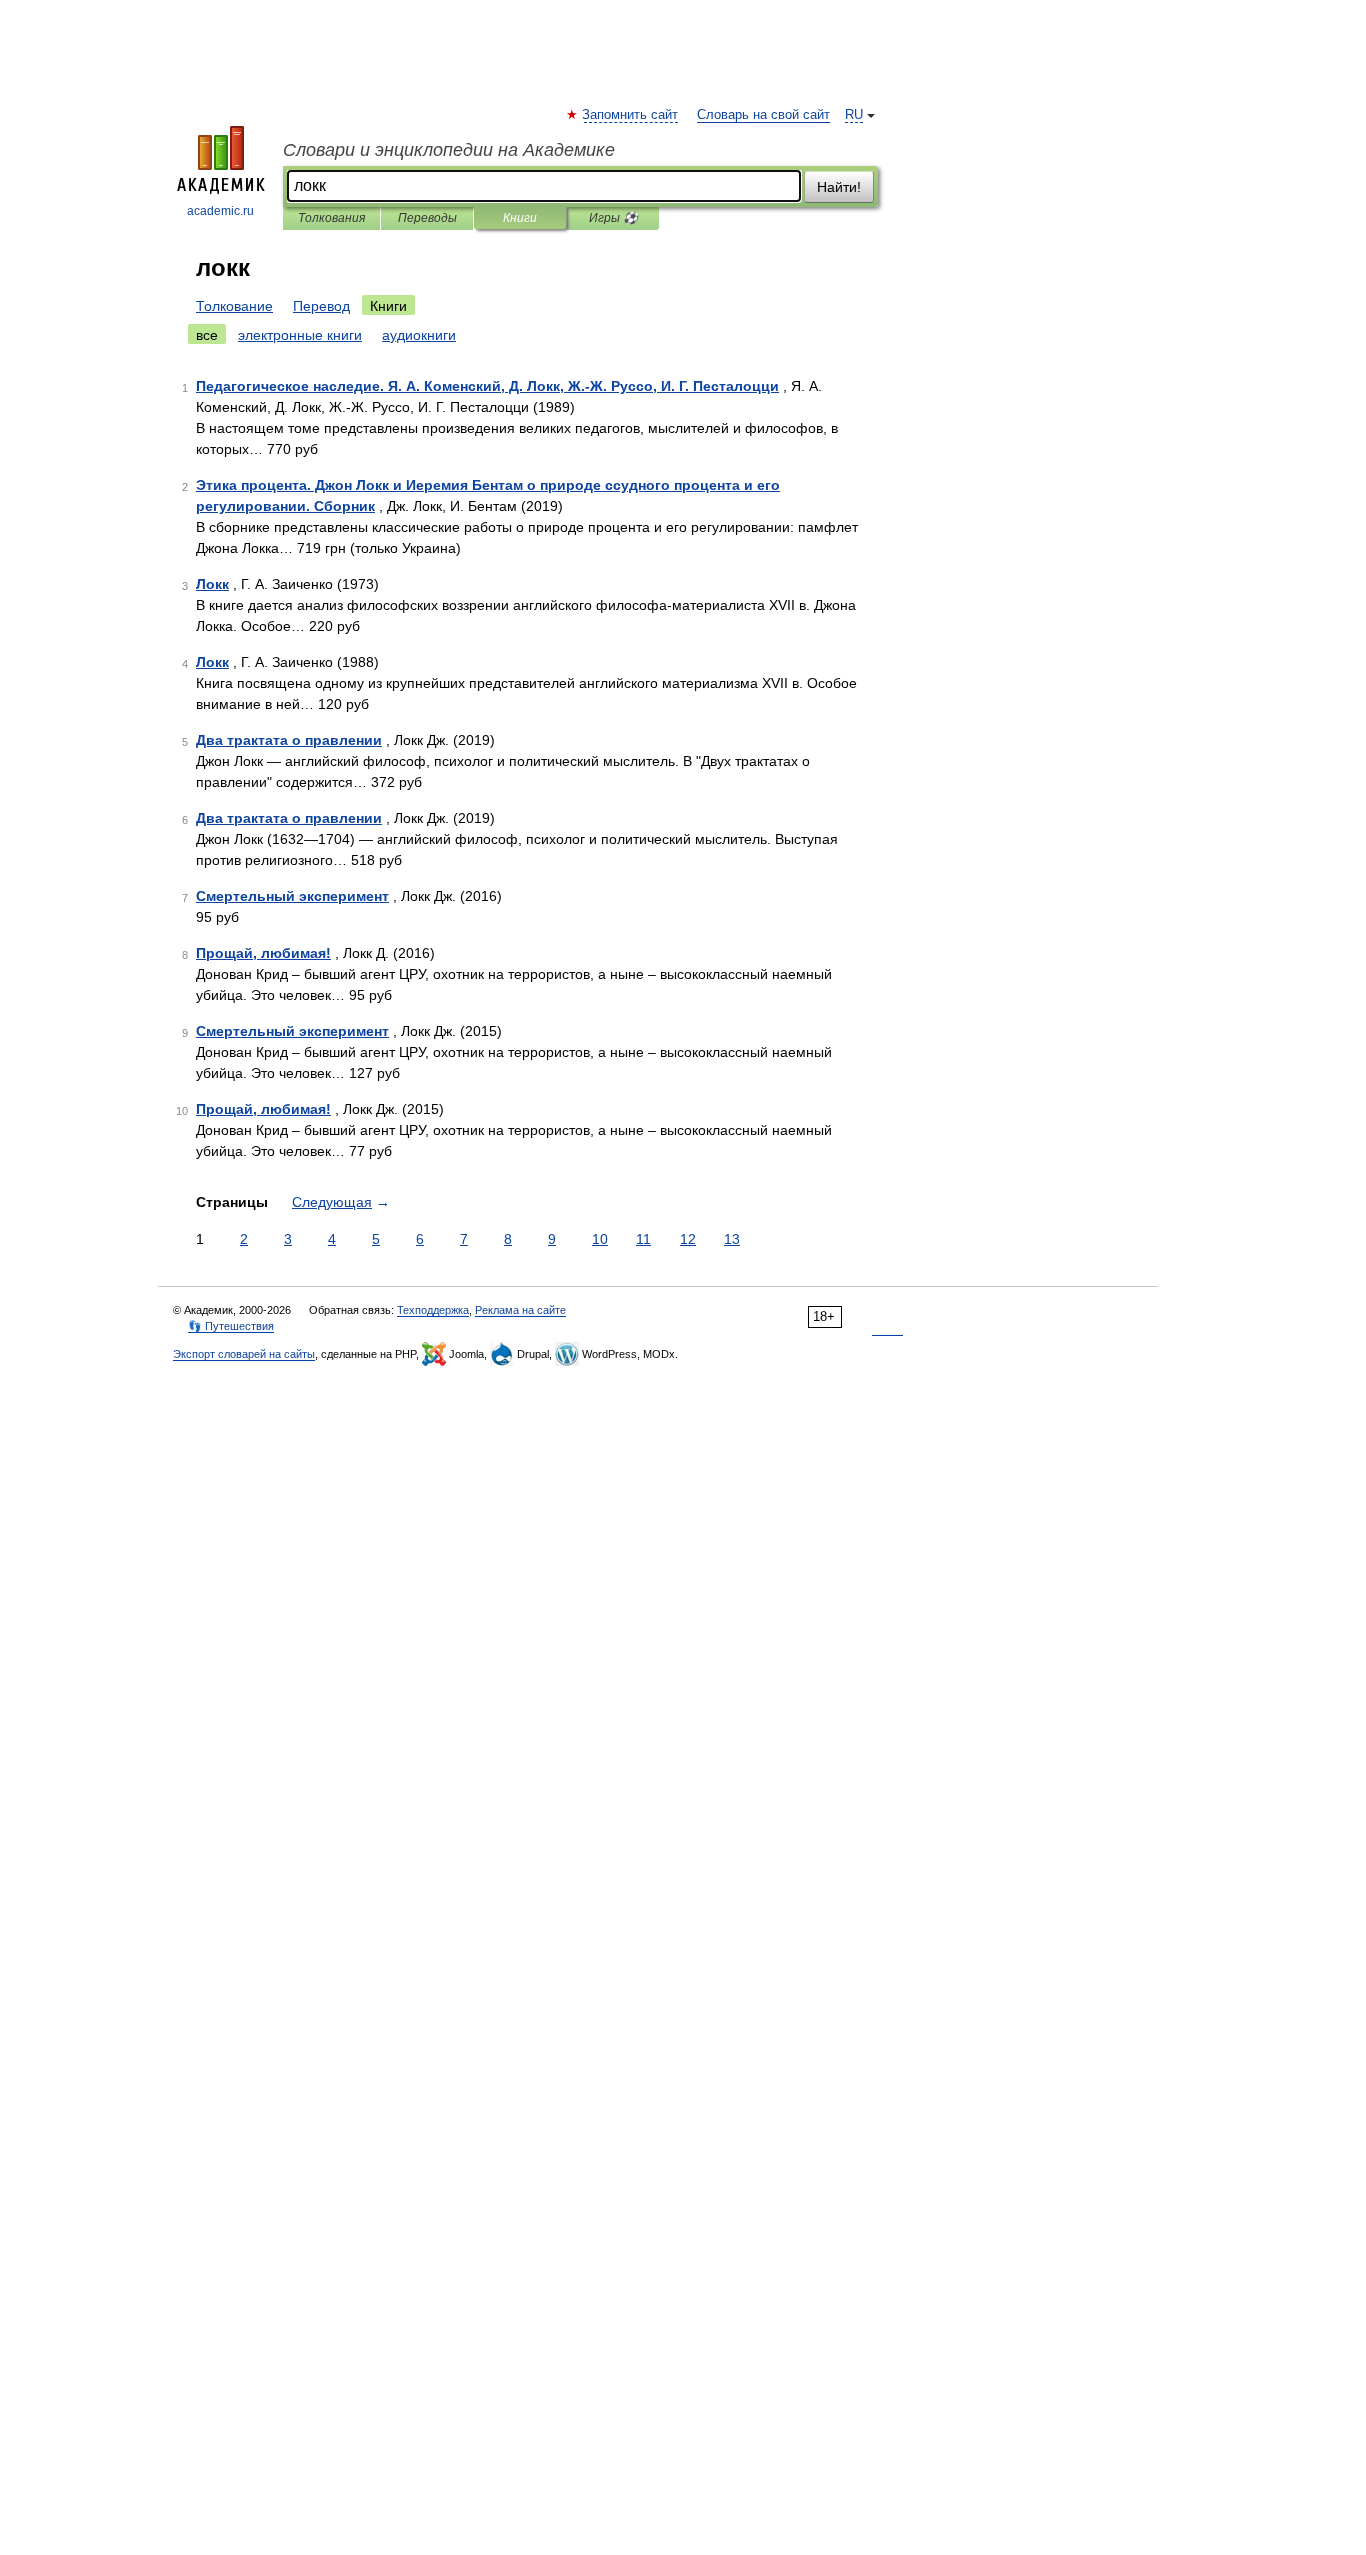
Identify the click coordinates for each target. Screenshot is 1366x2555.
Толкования (331, 218)
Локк (212, 584)
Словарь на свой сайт (763, 115)
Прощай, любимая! (263, 953)
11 (643, 1239)
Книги (520, 218)
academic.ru (220, 211)
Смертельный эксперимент (292, 896)
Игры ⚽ (613, 218)
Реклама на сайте (520, 1310)
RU (854, 115)
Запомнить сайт (631, 115)
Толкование (234, 306)
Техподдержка (433, 1310)
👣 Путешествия (231, 1326)
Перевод (321, 306)
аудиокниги (419, 335)
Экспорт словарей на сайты (244, 1354)
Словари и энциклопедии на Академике (449, 150)
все (207, 335)
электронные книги (300, 335)
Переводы (427, 218)
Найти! (839, 187)
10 (600, 1239)
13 (732, 1239)
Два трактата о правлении (289, 740)
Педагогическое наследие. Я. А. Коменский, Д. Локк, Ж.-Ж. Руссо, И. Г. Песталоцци (487, 386)
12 (688, 1239)
